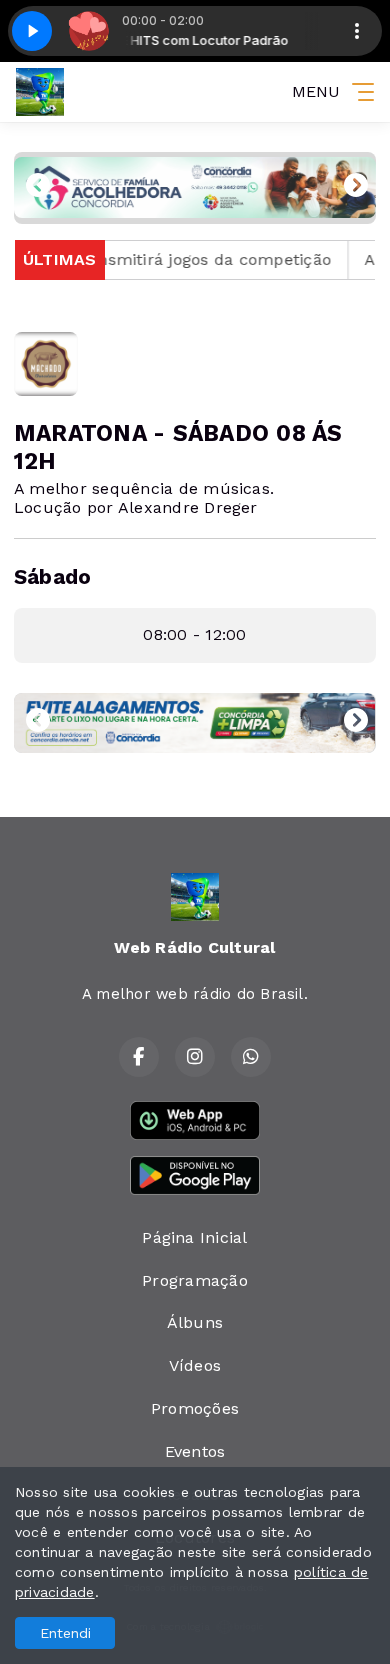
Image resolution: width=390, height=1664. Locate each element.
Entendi (65, 1633)
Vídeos (195, 1365)
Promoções (195, 1408)
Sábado (52, 577)
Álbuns (195, 1322)
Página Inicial (194, 1237)
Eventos (195, 1451)
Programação (195, 1280)
